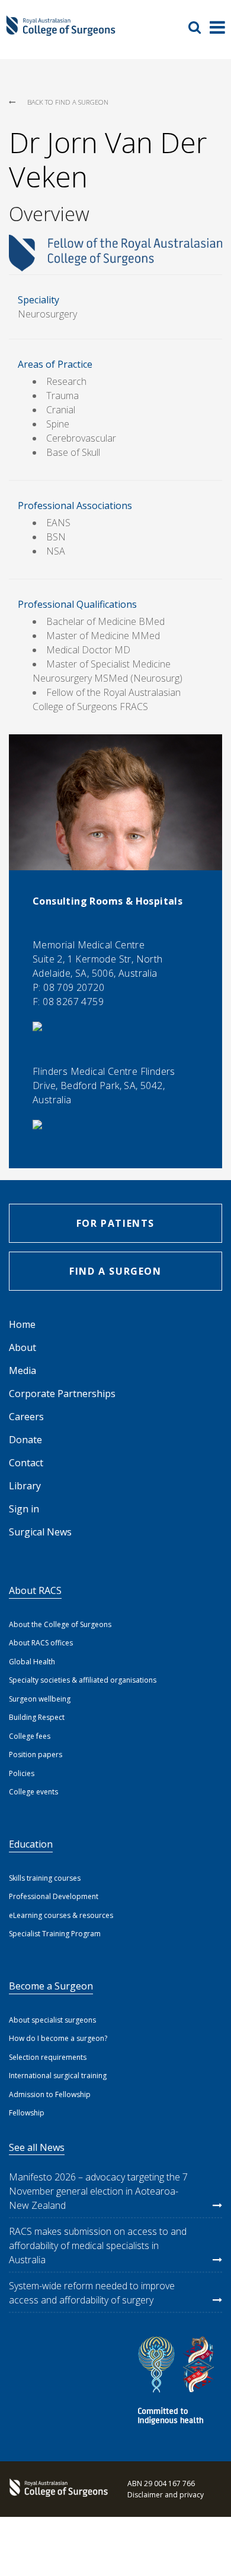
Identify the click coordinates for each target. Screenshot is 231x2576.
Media (23, 1370)
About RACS (35, 1590)
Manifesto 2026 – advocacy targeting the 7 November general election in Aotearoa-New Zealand (98, 2191)
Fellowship (27, 2113)
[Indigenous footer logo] (178, 2382)
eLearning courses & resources (61, 1915)
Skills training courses (45, 1878)
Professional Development (54, 1896)
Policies (22, 1773)
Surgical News (40, 1532)
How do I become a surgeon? (58, 2038)
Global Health (32, 1662)
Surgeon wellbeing (40, 1699)
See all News (37, 2147)
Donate (25, 1440)
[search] (199, 27)
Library (25, 1486)
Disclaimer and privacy (166, 2495)
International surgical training (58, 2076)
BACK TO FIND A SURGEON (68, 102)
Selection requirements (48, 2057)
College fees (30, 1736)
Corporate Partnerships (62, 1394)
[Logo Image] (61, 31)
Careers (26, 1417)
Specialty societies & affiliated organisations (83, 1680)
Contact (26, 1463)
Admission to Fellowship (50, 2094)
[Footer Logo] (56, 2489)
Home (22, 1324)
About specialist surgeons (52, 2020)
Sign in (24, 1509)
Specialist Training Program (55, 1934)
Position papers (36, 1754)
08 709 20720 (74, 987)
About (23, 1347)
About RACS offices (41, 1643)
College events (33, 1792)
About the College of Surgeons (60, 1624)
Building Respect (37, 1717)
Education (31, 1844)
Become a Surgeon (51, 1986)
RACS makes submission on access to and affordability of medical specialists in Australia (98, 2246)
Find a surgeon (115, 1271)
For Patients (115, 1223)
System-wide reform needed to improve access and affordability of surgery (92, 2293)
